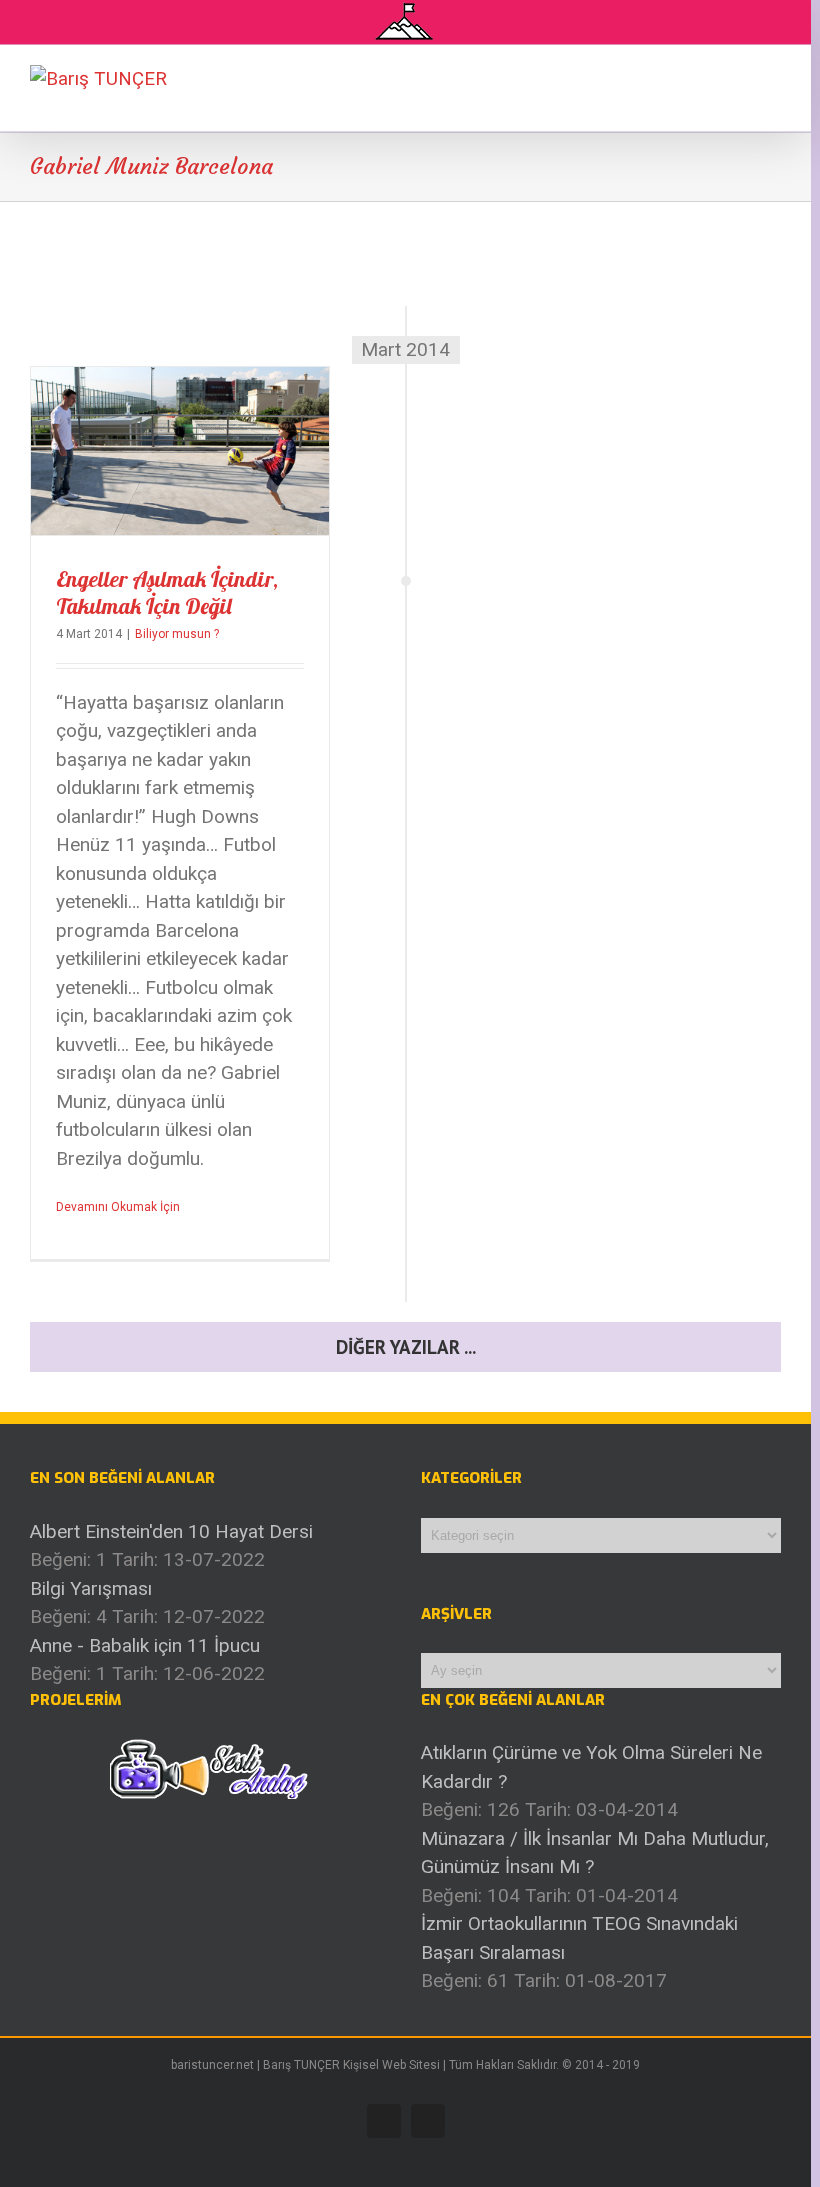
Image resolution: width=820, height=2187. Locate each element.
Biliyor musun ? (177, 634)
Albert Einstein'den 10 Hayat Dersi (171, 1531)
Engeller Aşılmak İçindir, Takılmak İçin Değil (167, 592)
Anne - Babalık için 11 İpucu (145, 1645)
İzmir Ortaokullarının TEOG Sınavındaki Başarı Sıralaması (579, 1938)
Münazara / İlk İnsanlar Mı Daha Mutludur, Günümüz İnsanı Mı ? (595, 1853)
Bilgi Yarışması (91, 1588)
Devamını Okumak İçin (118, 1207)
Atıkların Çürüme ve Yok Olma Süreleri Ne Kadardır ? (591, 1767)
